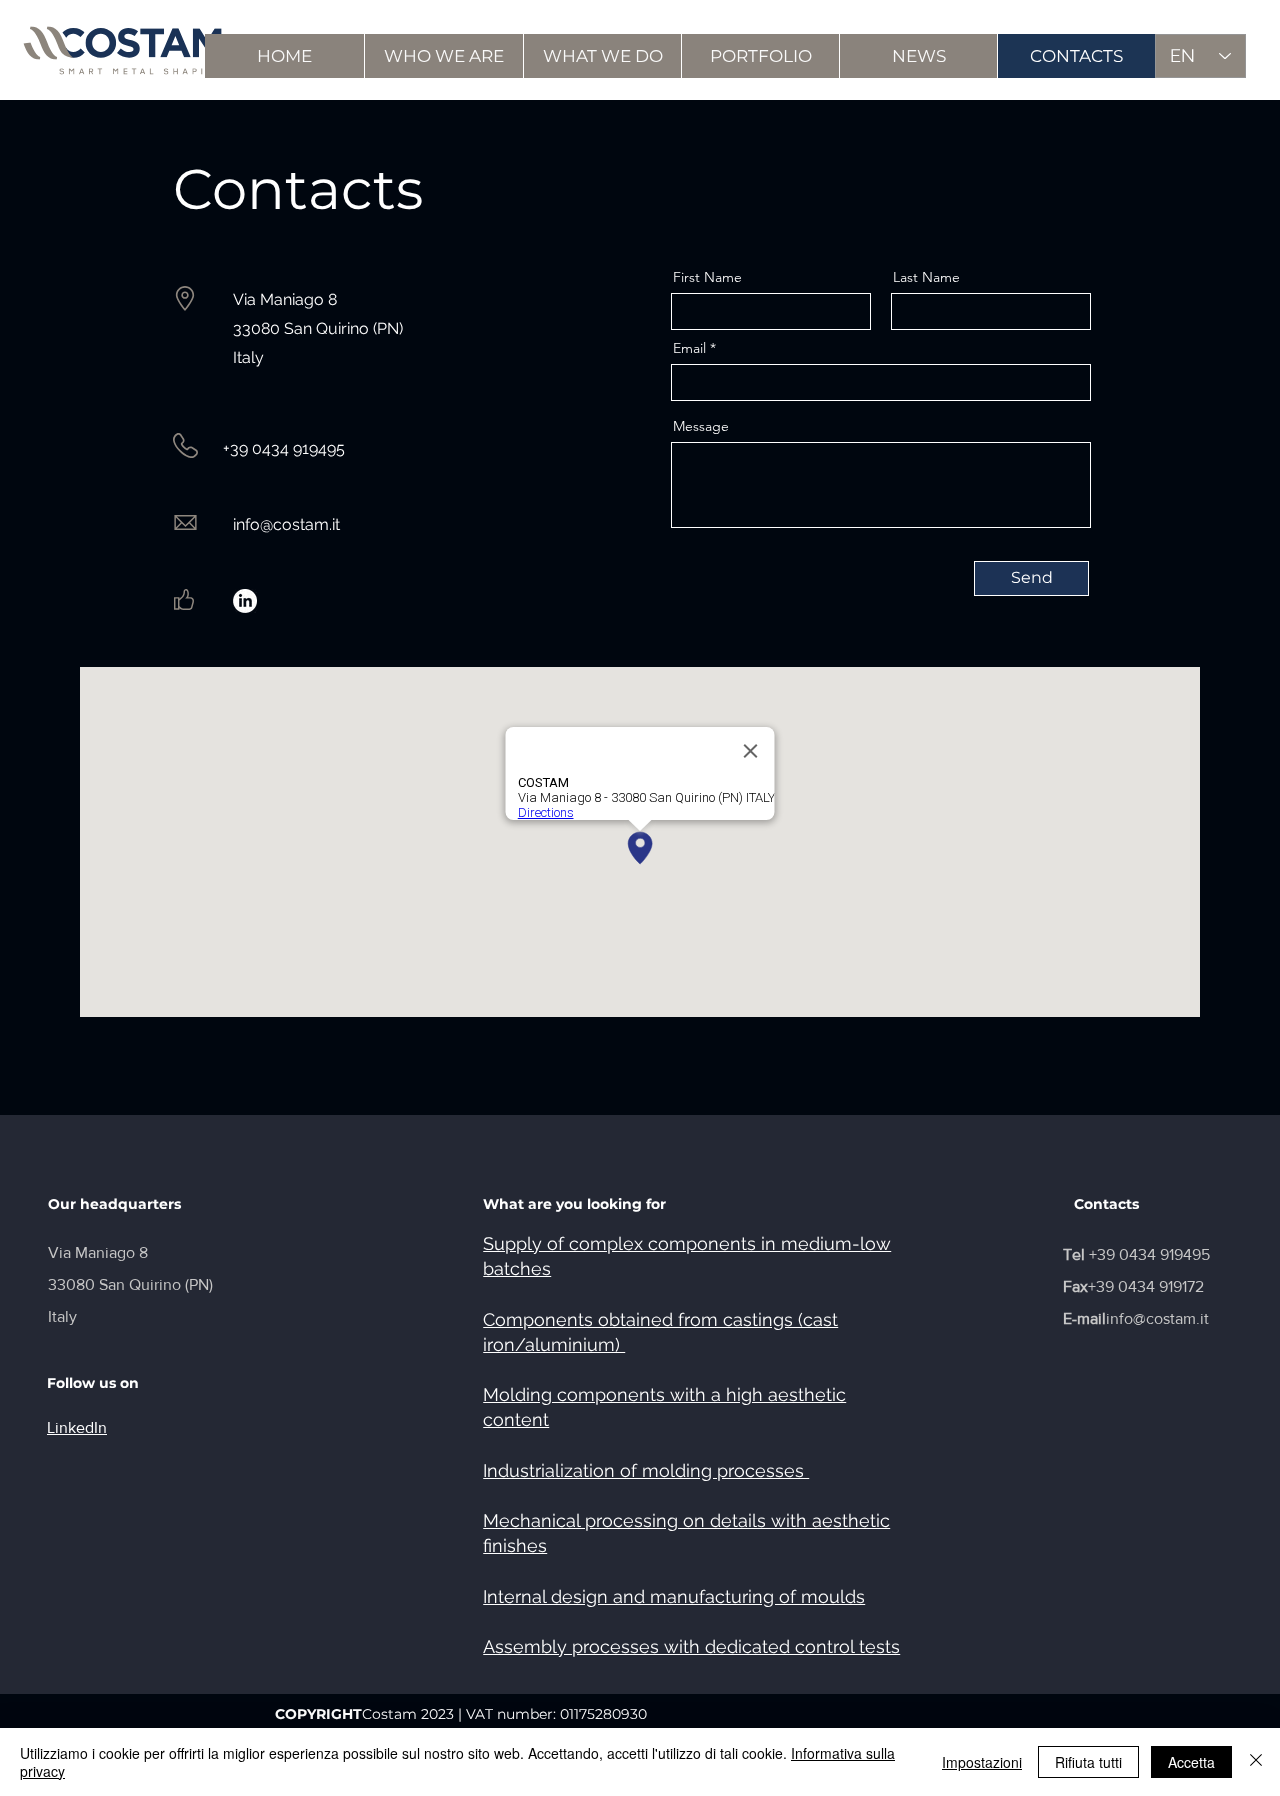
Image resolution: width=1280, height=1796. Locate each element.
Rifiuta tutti (1088, 1762)
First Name (707, 277)
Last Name (926, 277)
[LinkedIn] (245, 601)
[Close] (1256, 1762)
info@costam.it (286, 524)
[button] (443, 56)
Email (689, 348)
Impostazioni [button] (982, 1762)
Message (701, 426)
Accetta (1191, 1762)
